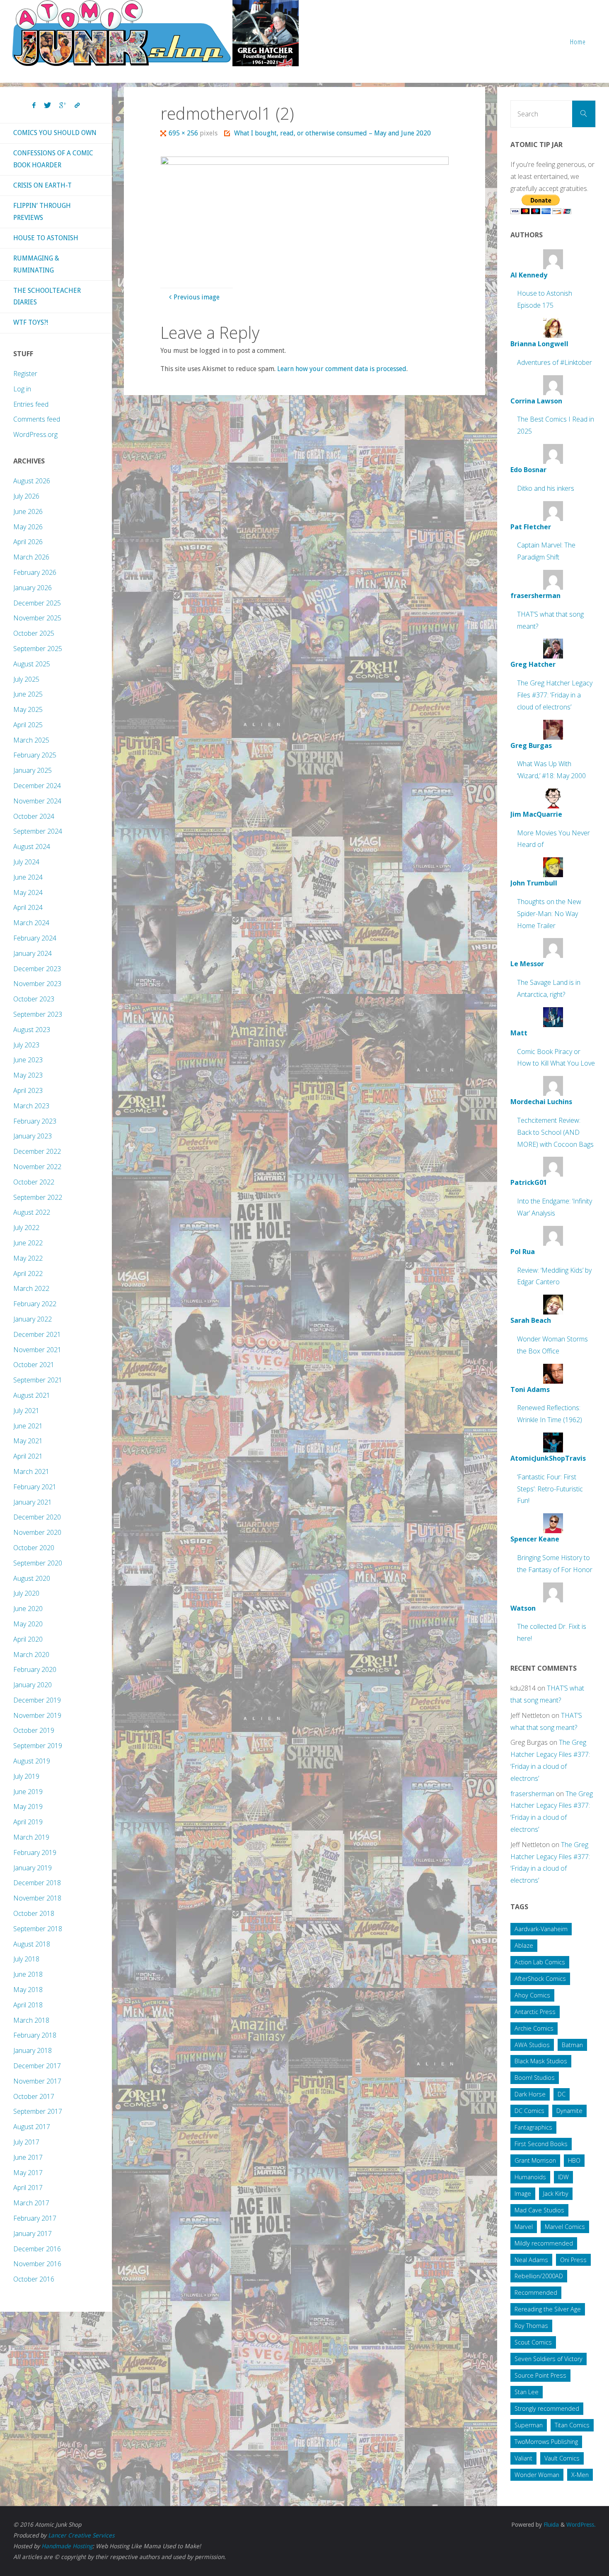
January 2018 (33, 2050)
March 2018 (31, 2020)
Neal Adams (531, 2260)
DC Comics (529, 2111)
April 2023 (28, 1090)
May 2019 (28, 1807)
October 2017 (34, 2096)
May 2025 (28, 709)
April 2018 (28, 2005)
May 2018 (28, 1990)
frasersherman (532, 1794)
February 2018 (35, 2035)
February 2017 (35, 2218)
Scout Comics (533, 2342)
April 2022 (28, 1274)
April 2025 (28, 725)
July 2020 (26, 1593)
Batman (572, 2045)
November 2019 (37, 1715)
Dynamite (569, 2111)
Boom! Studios (535, 2078)
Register (25, 374)
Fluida (550, 2525)
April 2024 (28, 907)
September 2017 (38, 2111)
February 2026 (35, 572)
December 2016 (37, 2249)
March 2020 (31, 1655)
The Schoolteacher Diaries (47, 297)
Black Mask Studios (541, 2061)
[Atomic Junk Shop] (155, 33)
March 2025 (31, 740)
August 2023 (32, 1030)
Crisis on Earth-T (42, 185)
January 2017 (33, 2233)
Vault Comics (562, 2458)
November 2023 (37, 984)
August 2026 (32, 481)
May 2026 (28, 527)
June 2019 (28, 1792)
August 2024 (32, 847)
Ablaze (524, 1945)
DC (562, 2094)
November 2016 (37, 2264)
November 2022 (37, 1167)
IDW (563, 2177)
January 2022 (33, 1319)
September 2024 (38, 831)
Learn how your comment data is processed (342, 369)
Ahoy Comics (532, 1995)
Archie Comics (534, 2028)
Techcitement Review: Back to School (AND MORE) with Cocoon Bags (555, 1132)
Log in (22, 389)
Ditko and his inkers (546, 488)
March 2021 (31, 1471)
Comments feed (37, 419)
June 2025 (28, 694)
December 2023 (37, 969)
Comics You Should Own (55, 133)
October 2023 (34, 999)
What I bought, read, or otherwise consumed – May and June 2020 (332, 133)
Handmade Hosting (67, 2546)
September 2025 (38, 649)
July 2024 (26, 862)
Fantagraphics (533, 2127)
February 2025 (35, 755)
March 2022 (31, 1288)
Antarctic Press (535, 2012)
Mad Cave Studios (539, 2210)
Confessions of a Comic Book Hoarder (53, 159)
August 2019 (32, 1761)
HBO (574, 2160)
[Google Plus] (63, 106)
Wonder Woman (537, 2475)
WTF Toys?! (31, 322)
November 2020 (37, 1532)
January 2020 (33, 1685)
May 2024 (28, 892)
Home (578, 42)
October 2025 (34, 633)
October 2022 (34, 1182)
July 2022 (26, 1228)
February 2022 (35, 1304)
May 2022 (28, 1258)
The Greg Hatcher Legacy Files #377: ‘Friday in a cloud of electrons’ (555, 695)
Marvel (524, 2227)
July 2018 (26, 1959)
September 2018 (38, 1929)
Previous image (197, 297)
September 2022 (38, 1197)
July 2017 (26, 2142)
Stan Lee (527, 2392)
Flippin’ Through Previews (42, 212)
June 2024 (28, 877)
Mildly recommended (544, 2243)
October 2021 (34, 1365)
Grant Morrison (535, 2160)
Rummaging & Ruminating (36, 264)
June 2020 (28, 1609)
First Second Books (541, 2144)
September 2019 (38, 1746)
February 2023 (35, 1121)
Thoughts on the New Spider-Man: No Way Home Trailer (549, 914)
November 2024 (37, 801)
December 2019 (37, 1700)
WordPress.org (35, 434)
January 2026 (33, 588)
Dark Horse (530, 2094)
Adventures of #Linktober (555, 362)
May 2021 (28, 1441)
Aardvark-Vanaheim (541, 1929)
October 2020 (34, 1548)
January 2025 (33, 770)
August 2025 (32, 664)
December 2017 (37, 2066)
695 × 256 (184, 133)
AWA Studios (532, 2045)
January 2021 (33, 1502)
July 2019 (26, 1776)
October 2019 (34, 1730)
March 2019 (31, 1837)
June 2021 (28, 1426)
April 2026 (28, 542)
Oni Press (573, 2260)
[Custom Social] (77, 106)
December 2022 (37, 1151)
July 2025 (26, 679)
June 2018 (28, 1974)
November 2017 (37, 2081)
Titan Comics (572, 2425)
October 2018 (34, 1913)
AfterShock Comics (540, 1979)
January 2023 (33, 1136)
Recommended (536, 2293)
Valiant (523, 2458)
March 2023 (31, 1106)
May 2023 (28, 1075)
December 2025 (37, 603)
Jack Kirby (556, 2194)
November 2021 (37, 1350)
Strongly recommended (547, 2408)
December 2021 (37, 1334)
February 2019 (35, 1852)
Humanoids (530, 2177)
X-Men (580, 2475)
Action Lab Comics (540, 1962)
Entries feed (31, 404)
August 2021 (32, 1395)
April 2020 (28, 1639)
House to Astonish (46, 238)
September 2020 (38, 1563)
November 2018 (37, 1898)
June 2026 (28, 511)
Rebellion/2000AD (539, 2276)
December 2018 (37, 1883)
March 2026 (31, 557)
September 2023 (38, 1014)
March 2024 (31, 923)
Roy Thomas (531, 2326)
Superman (529, 2425)
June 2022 (28, 1243)
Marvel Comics (565, 2227)
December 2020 (37, 1517)
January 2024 (33, 953)
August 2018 (32, 1944)
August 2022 (32, 1212)
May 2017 (28, 2173)
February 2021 (35, 1487)
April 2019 (28, 1822)
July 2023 (26, 1045)
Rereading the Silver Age (548, 2309)
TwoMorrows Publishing (546, 2442)
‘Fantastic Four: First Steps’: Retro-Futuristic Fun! (550, 1489)
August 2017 (32, 2127)
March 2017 (31, 2203)
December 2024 (37, 786)
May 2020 (28, 1624)
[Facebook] (34, 106)
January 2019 (33, 1868)
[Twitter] (47, 106)
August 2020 (32, 1578)
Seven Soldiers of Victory (549, 2359)
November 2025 (37, 618)
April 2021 (28, 1456)
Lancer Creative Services (81, 2535)
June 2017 (28, 2157)
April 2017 (28, 2188)
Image (523, 2194)
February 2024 (35, 938)
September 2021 (38, 1380)
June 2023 (28, 1060)
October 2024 (34, 816)
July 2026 (26, 496)
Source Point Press (540, 2375)
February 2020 (35, 1669)
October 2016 (34, 2279)
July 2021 (26, 1411)
